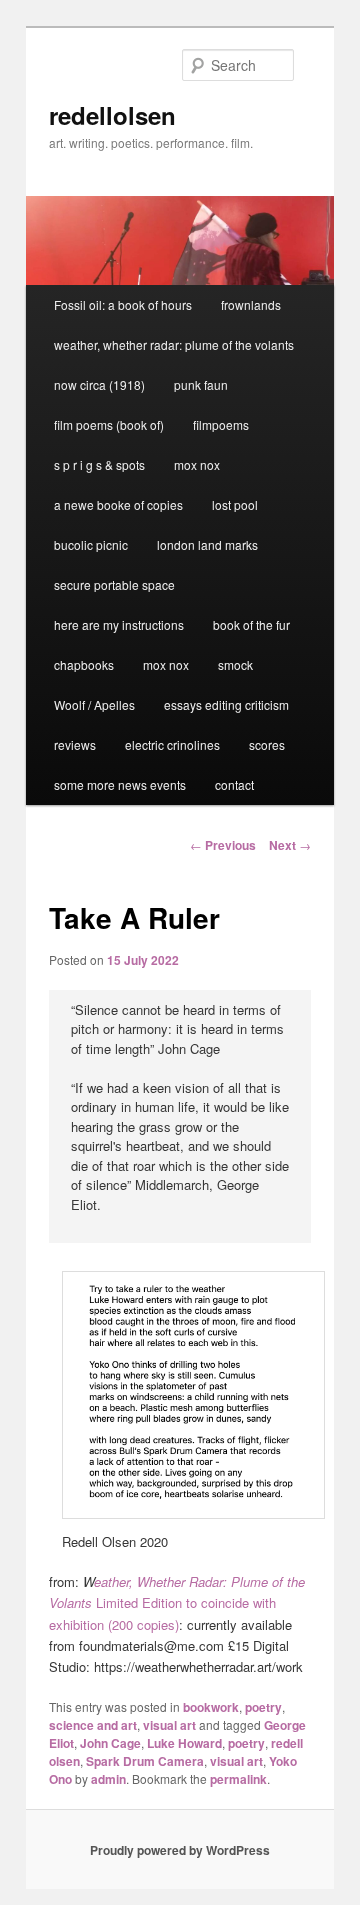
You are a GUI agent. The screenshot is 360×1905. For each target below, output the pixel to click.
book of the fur (251, 624)
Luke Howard (184, 1743)
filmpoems (221, 424)
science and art (93, 1725)
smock (235, 664)
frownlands (251, 304)
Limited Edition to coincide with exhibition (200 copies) (177, 1602)
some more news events (120, 784)
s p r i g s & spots (99, 464)
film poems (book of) (109, 424)
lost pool (235, 504)
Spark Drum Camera (145, 1761)
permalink (238, 1779)
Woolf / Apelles (94, 704)
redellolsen (112, 115)
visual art (169, 1725)
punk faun (201, 384)
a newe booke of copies (118, 504)
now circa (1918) (99, 384)
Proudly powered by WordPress (180, 1850)
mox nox (197, 464)
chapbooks (84, 664)
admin (108, 1779)
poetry (263, 1707)
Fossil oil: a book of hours (123, 304)
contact (234, 784)
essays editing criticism (226, 704)
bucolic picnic (91, 544)
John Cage (110, 1743)
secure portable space (114, 584)
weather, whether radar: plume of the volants (174, 344)
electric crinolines (172, 744)
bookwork (211, 1707)
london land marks (207, 544)
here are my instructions (119, 624)
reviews (75, 744)
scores (267, 744)
